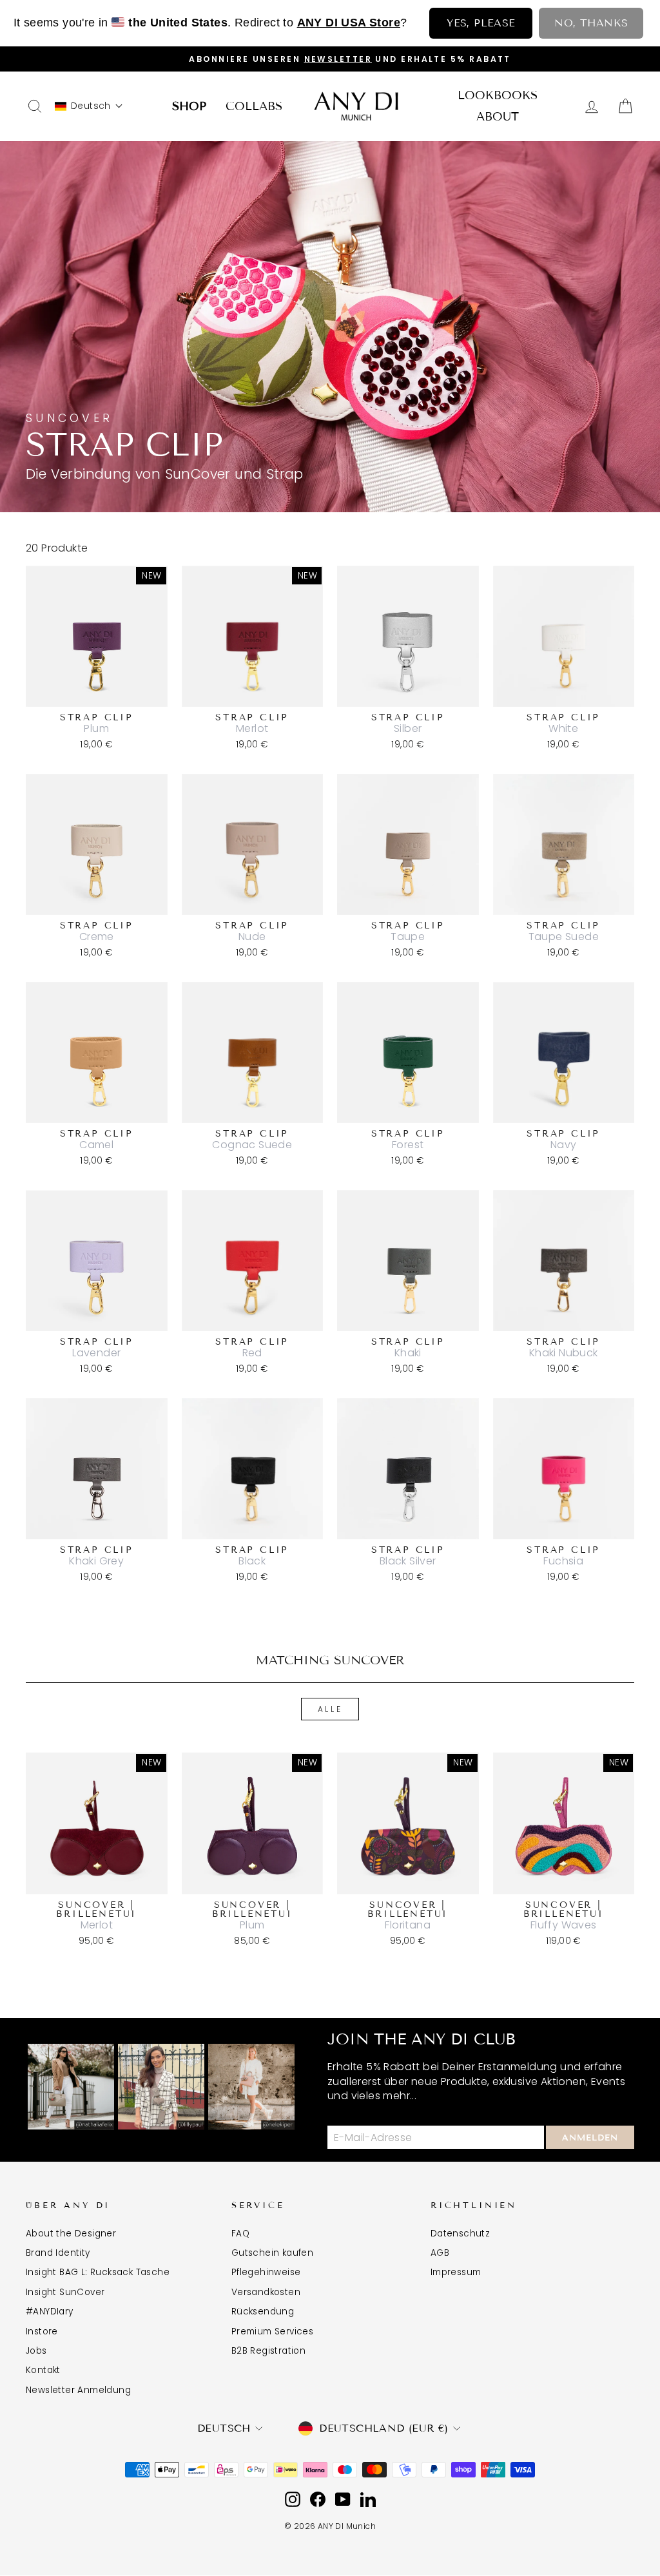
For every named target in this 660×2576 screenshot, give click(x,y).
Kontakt (43, 2370)
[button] (89, 106)
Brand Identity (58, 2253)
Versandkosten (266, 2292)
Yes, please (481, 23)
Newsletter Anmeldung (78, 2390)
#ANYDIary (50, 2312)
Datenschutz (460, 2234)
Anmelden (590, 2138)
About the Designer (71, 2234)
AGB (440, 2253)
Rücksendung (263, 2312)
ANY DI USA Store (349, 23)
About (498, 117)
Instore (42, 2331)
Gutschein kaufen (272, 2253)
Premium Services (272, 2331)
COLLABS (254, 106)
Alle (330, 1709)
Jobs (36, 2351)
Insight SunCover (65, 2292)
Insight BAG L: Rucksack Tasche (98, 2272)
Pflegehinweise (266, 2272)
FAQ (240, 2234)
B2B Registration (268, 2351)
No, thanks (591, 23)
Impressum (456, 2272)
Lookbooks (498, 95)
